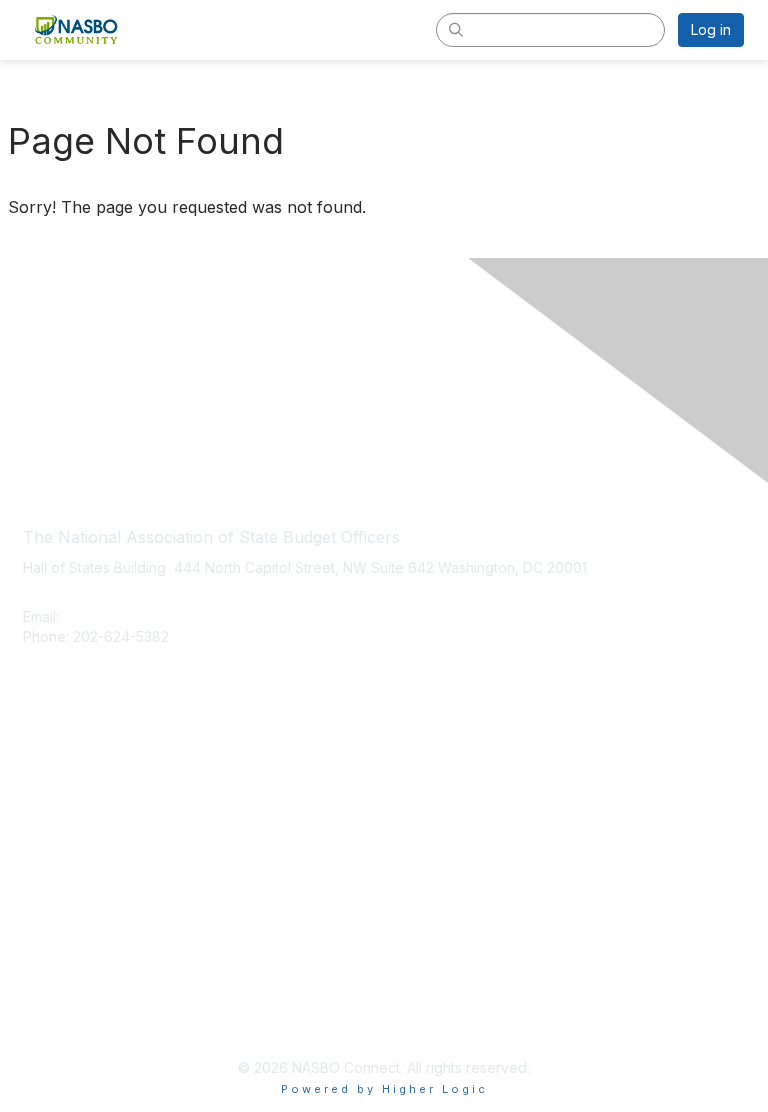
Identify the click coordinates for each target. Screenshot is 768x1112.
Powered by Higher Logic (384, 1089)
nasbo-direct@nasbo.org (148, 616)
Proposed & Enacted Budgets (121, 827)
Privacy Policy (69, 988)
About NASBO (68, 767)
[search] (457, 29)
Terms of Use (67, 1017)
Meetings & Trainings (92, 797)
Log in (711, 29)
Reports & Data (72, 856)
